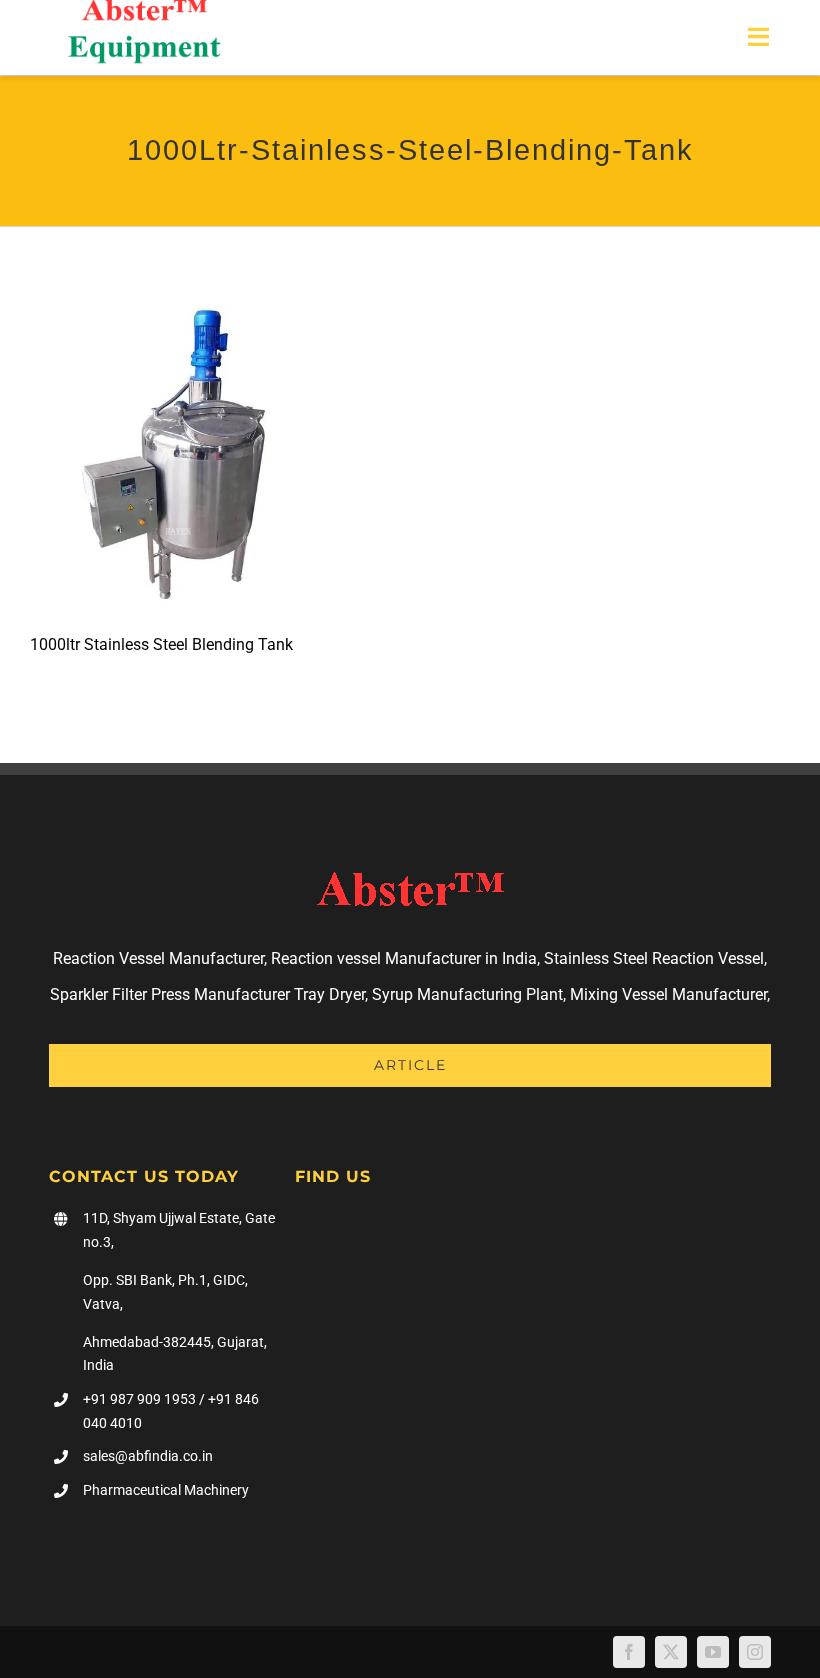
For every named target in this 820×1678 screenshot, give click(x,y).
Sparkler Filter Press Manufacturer (170, 994)
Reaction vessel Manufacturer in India (404, 958)
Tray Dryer (329, 994)
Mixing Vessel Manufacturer (668, 994)
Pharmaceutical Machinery (166, 1490)
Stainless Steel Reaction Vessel (654, 958)
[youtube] (713, 1652)
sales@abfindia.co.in (148, 1456)
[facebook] (629, 1652)
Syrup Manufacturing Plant (467, 994)
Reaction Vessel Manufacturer (158, 958)
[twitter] (671, 1652)
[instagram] (755, 1652)
